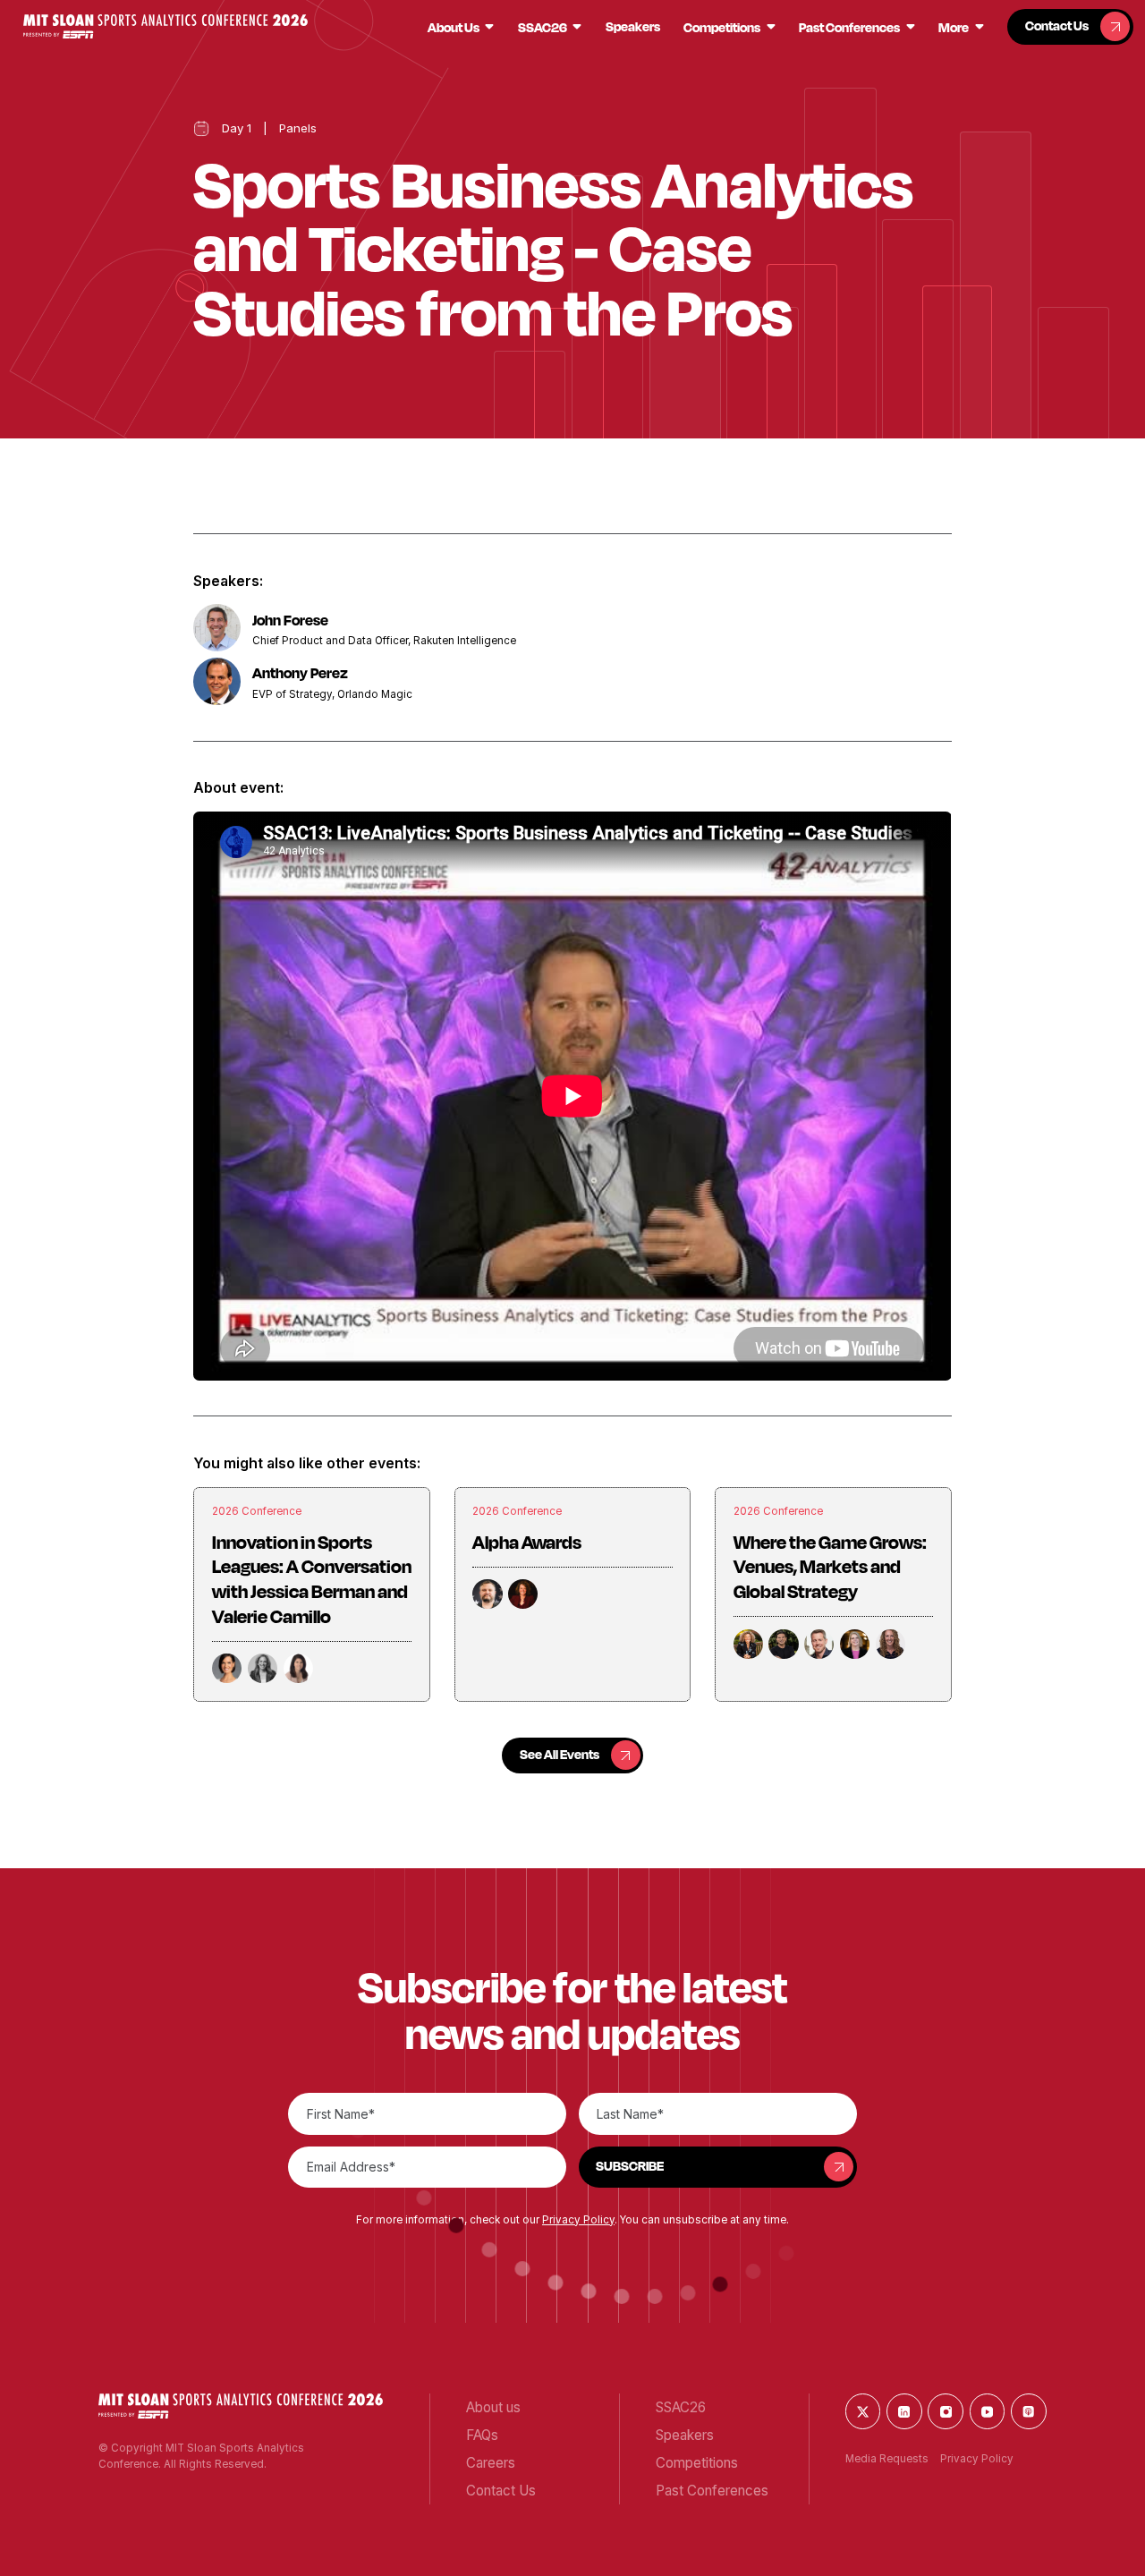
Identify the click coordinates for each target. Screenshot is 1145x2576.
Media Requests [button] (887, 2459)
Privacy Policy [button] (578, 2220)
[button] (165, 26)
